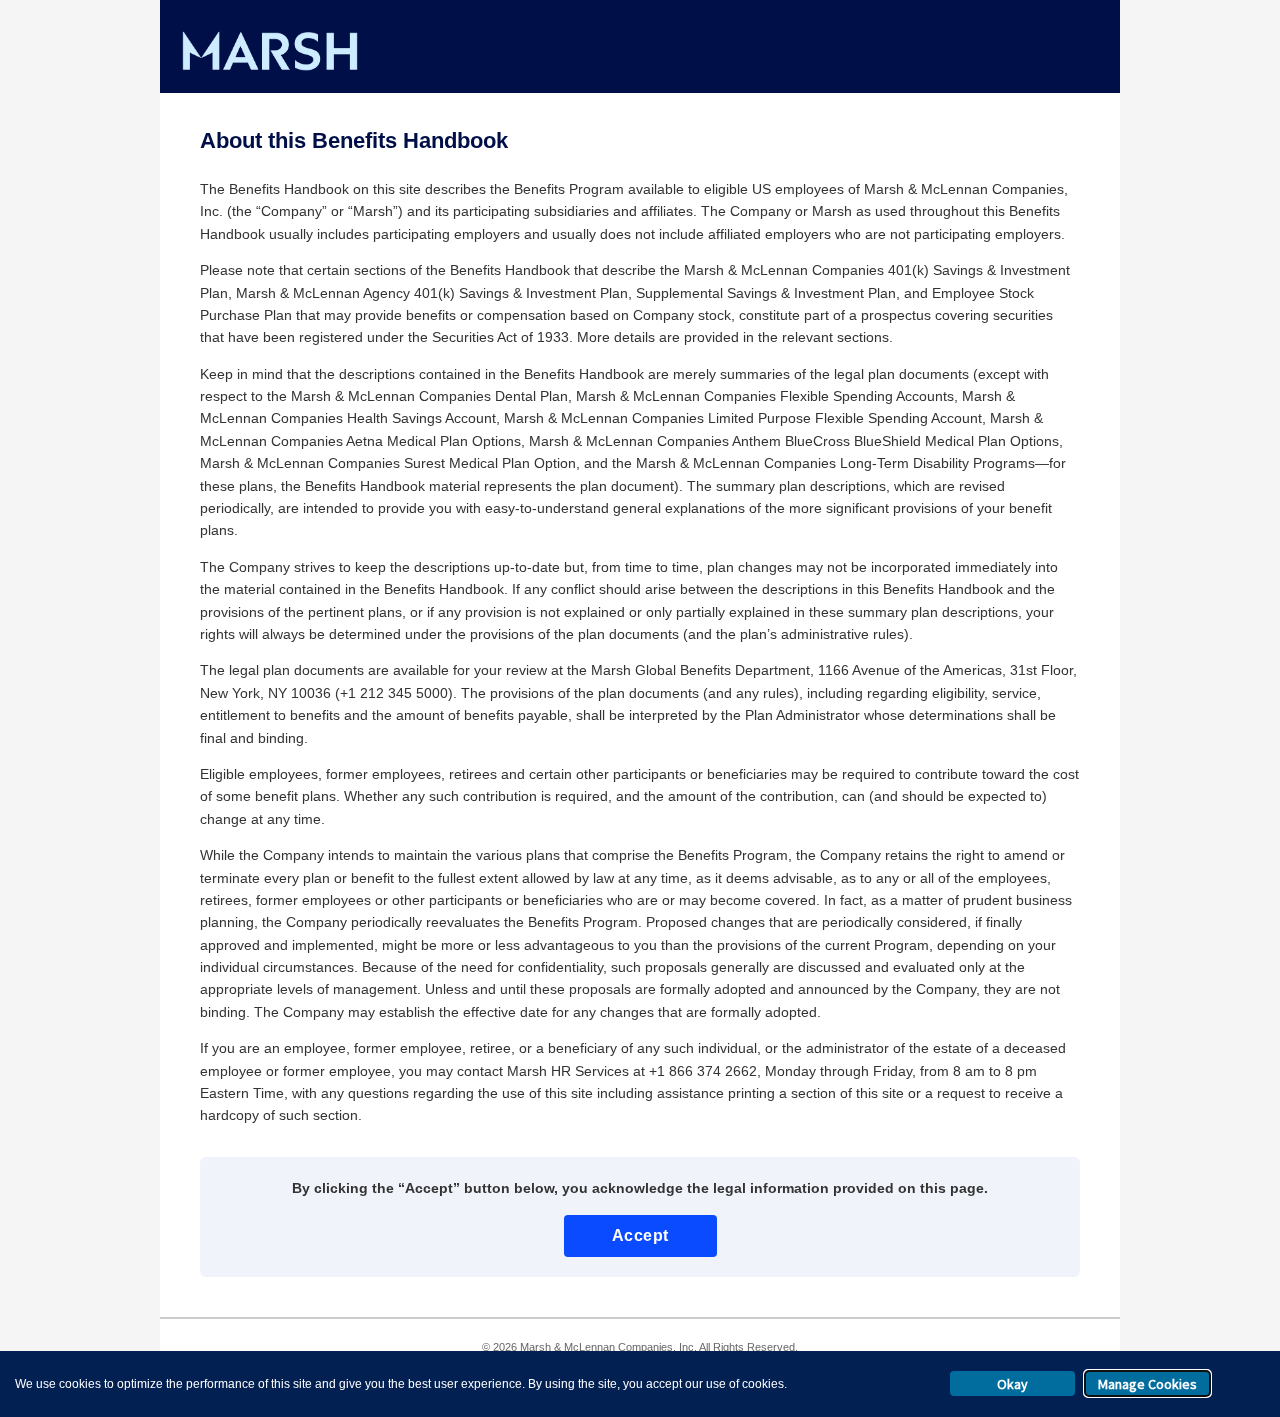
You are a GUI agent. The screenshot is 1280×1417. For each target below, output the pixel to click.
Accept (640, 1235)
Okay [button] (1012, 1384)
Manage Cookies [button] (1147, 1384)
